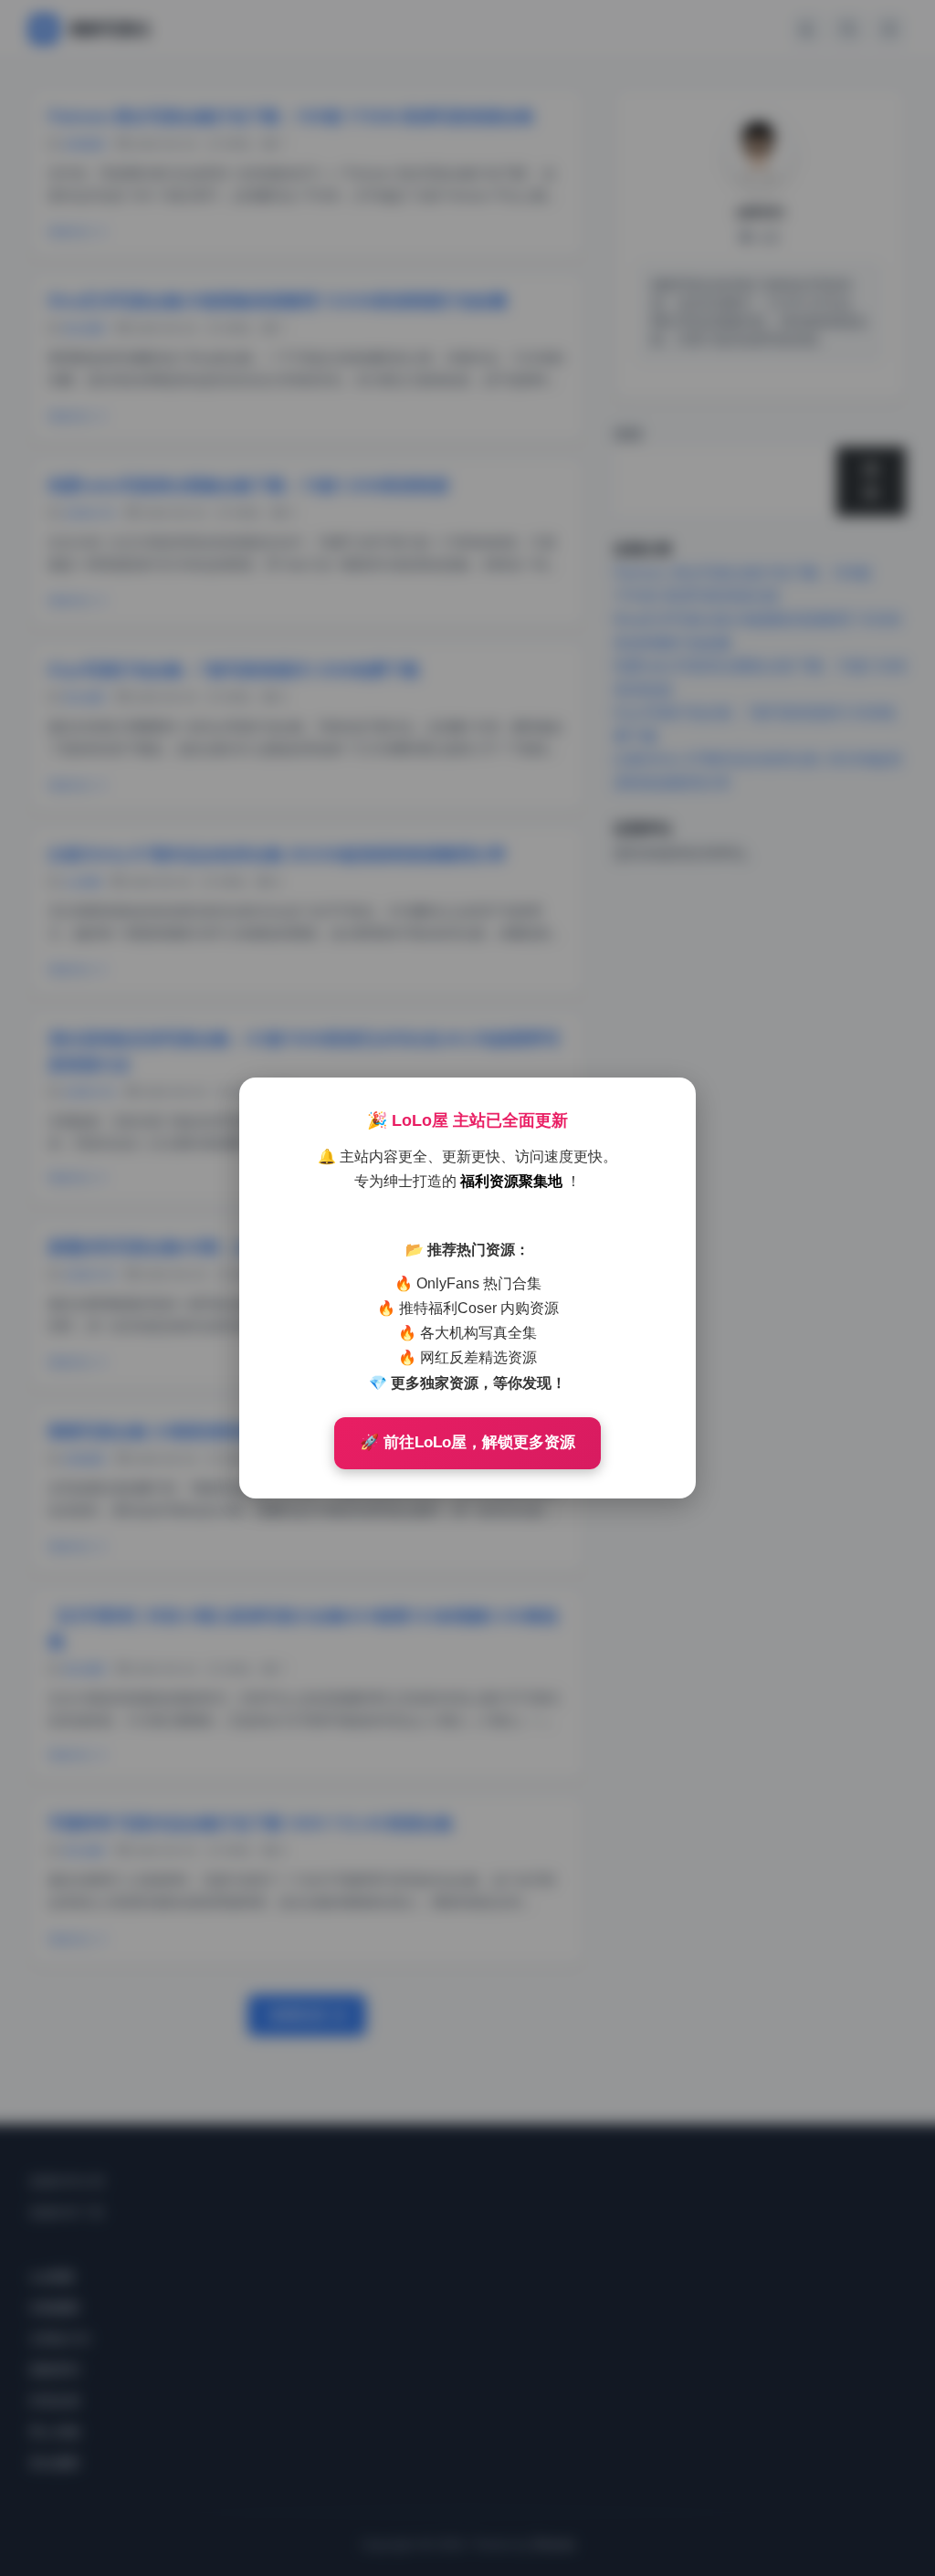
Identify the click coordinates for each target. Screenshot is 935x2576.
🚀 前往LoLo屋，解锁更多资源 (467, 1442)
